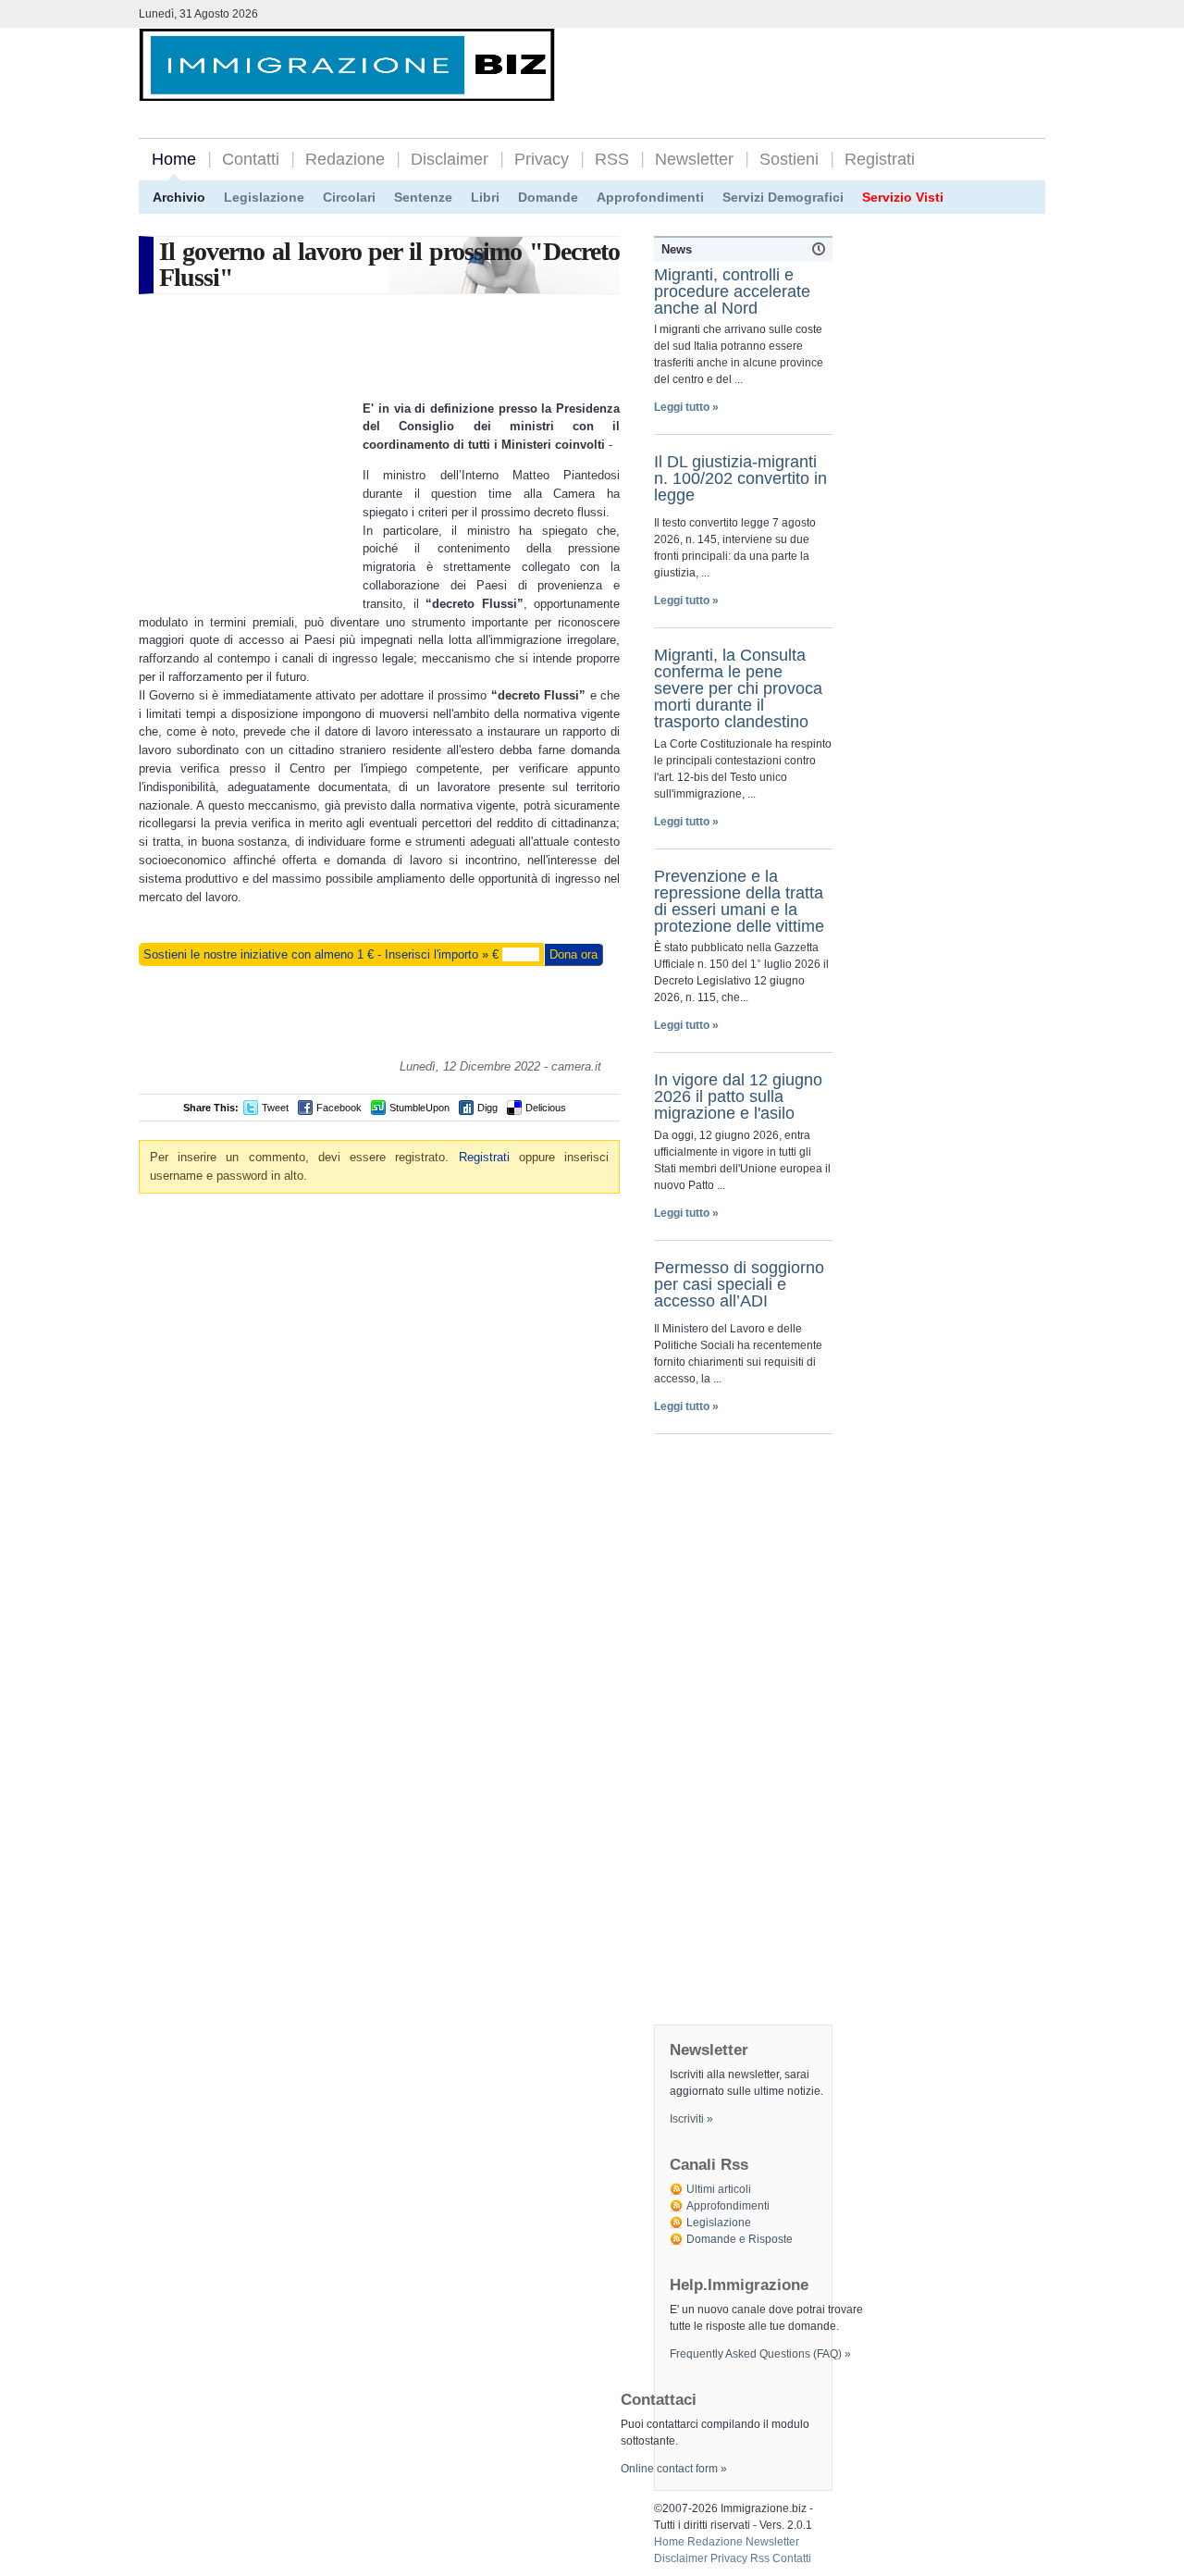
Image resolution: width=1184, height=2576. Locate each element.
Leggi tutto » (686, 407)
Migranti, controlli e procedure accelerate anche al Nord (732, 291)
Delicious (546, 1108)
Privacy (542, 159)
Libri (485, 197)
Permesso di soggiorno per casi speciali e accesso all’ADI (739, 1284)
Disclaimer (450, 159)
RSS (612, 159)
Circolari (349, 197)
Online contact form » (674, 2469)
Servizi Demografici (783, 197)
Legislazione (264, 197)
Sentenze (423, 197)
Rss (760, 2558)
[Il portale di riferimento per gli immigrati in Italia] (347, 87)
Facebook (339, 1108)
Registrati (880, 159)
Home (174, 159)
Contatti (251, 159)
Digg (487, 1108)
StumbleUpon (419, 1108)
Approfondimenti (650, 197)
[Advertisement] (829, 67)
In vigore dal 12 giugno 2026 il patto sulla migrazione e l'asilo (738, 1096)
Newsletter (694, 159)
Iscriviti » (691, 2119)
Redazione (345, 159)
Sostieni (789, 159)
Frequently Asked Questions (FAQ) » (760, 2354)
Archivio (179, 197)
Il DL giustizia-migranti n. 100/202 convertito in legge (740, 478)
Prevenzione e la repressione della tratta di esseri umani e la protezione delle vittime (739, 901)
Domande (548, 197)
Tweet (275, 1108)
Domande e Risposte (740, 2239)
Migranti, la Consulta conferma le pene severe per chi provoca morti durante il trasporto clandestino (738, 688)
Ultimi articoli (719, 2189)
